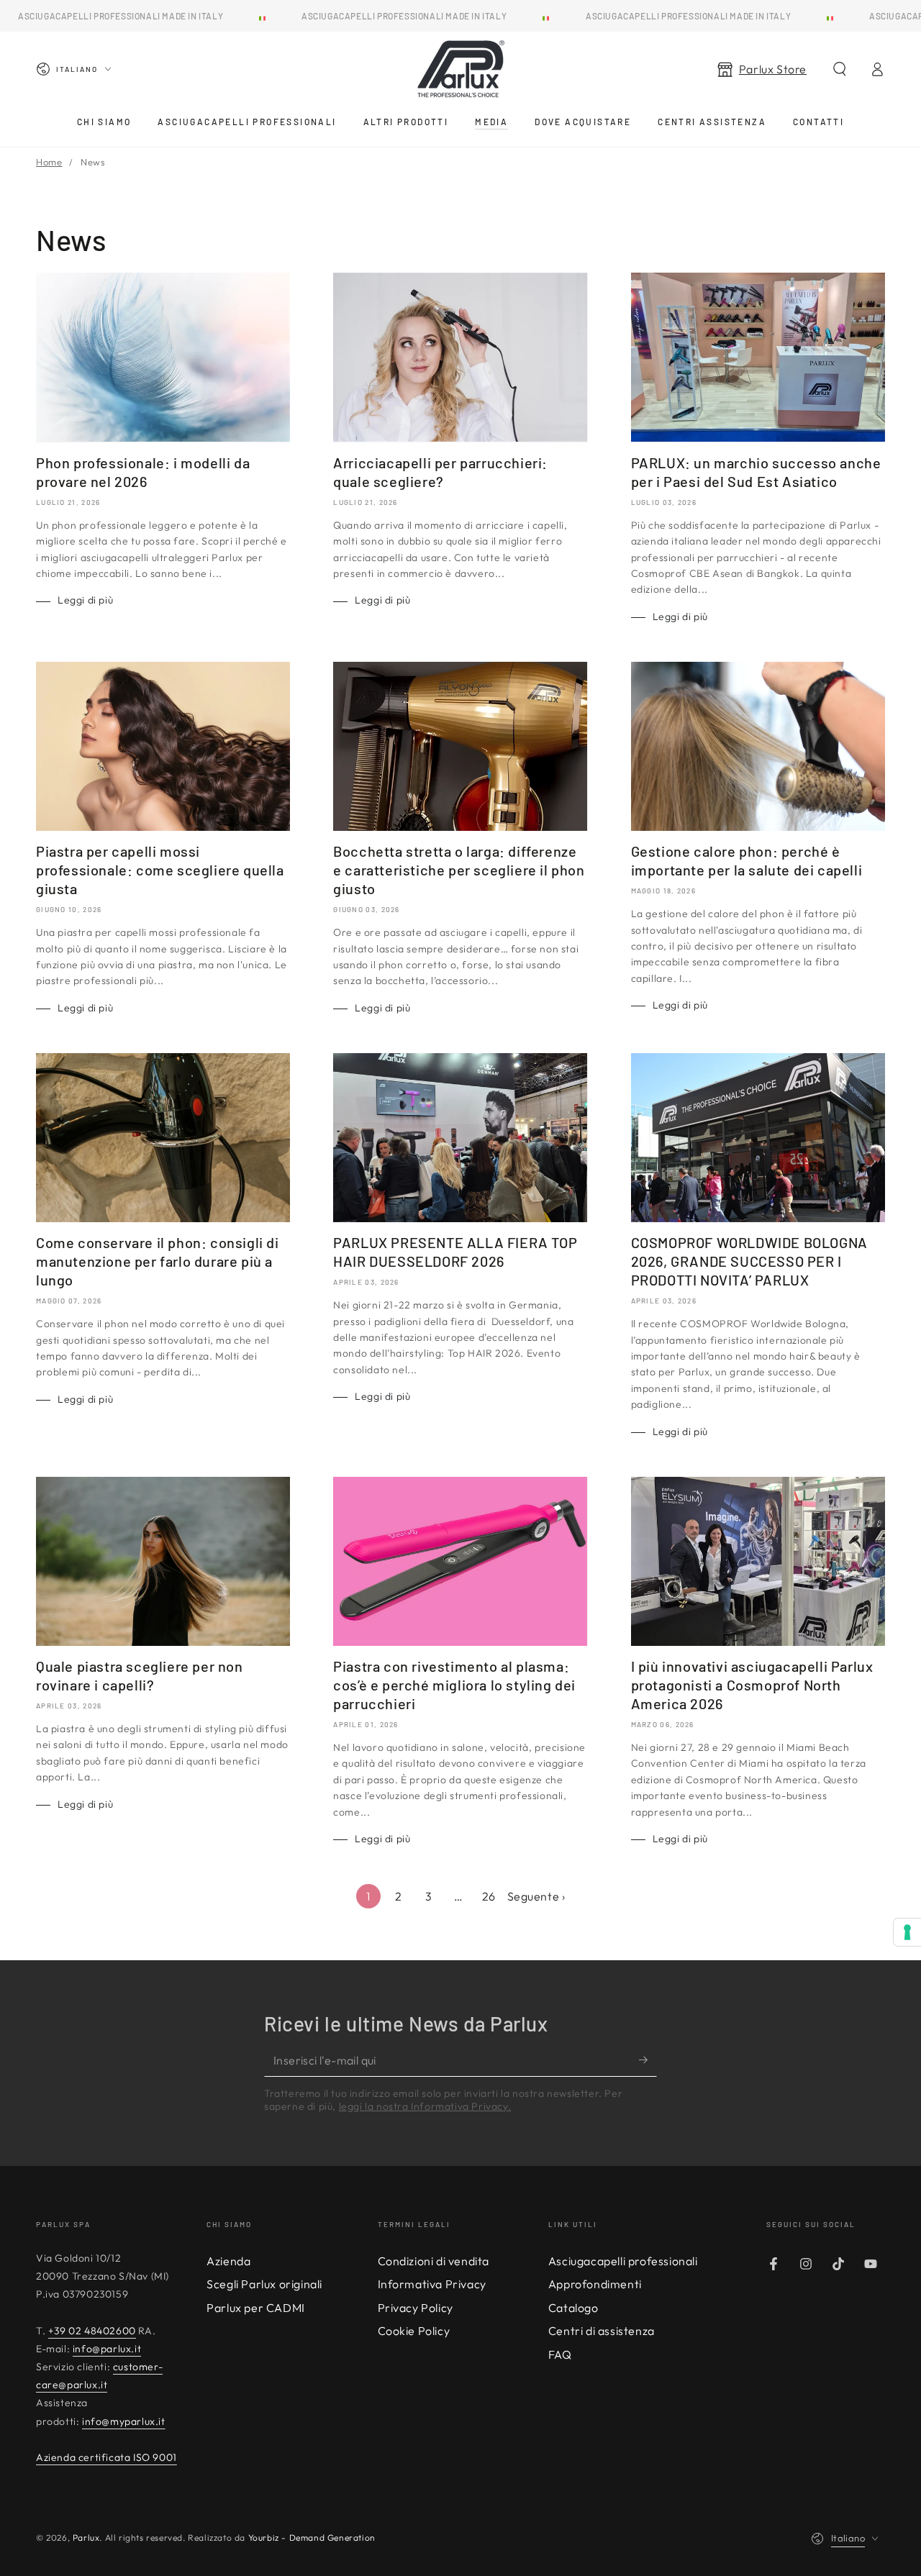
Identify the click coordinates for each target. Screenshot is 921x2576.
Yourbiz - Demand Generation (312, 2538)
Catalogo (573, 2308)
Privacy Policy (416, 2308)
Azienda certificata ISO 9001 (106, 2457)
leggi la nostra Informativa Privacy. (425, 2106)
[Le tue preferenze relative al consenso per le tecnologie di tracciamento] (907, 1932)
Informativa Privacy (432, 2284)
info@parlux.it (107, 2349)
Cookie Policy (414, 2331)
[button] (840, 69)
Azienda (228, 2261)
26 (489, 1896)
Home (49, 162)
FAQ (560, 2354)
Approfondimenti (595, 2284)
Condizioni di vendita (434, 2261)
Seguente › (536, 1896)
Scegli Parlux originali (264, 2284)
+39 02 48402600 (92, 2331)
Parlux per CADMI (256, 2308)
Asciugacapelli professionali (623, 2261)
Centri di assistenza (602, 2331)
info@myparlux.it (124, 2421)
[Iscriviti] (648, 2060)
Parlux (86, 2538)
